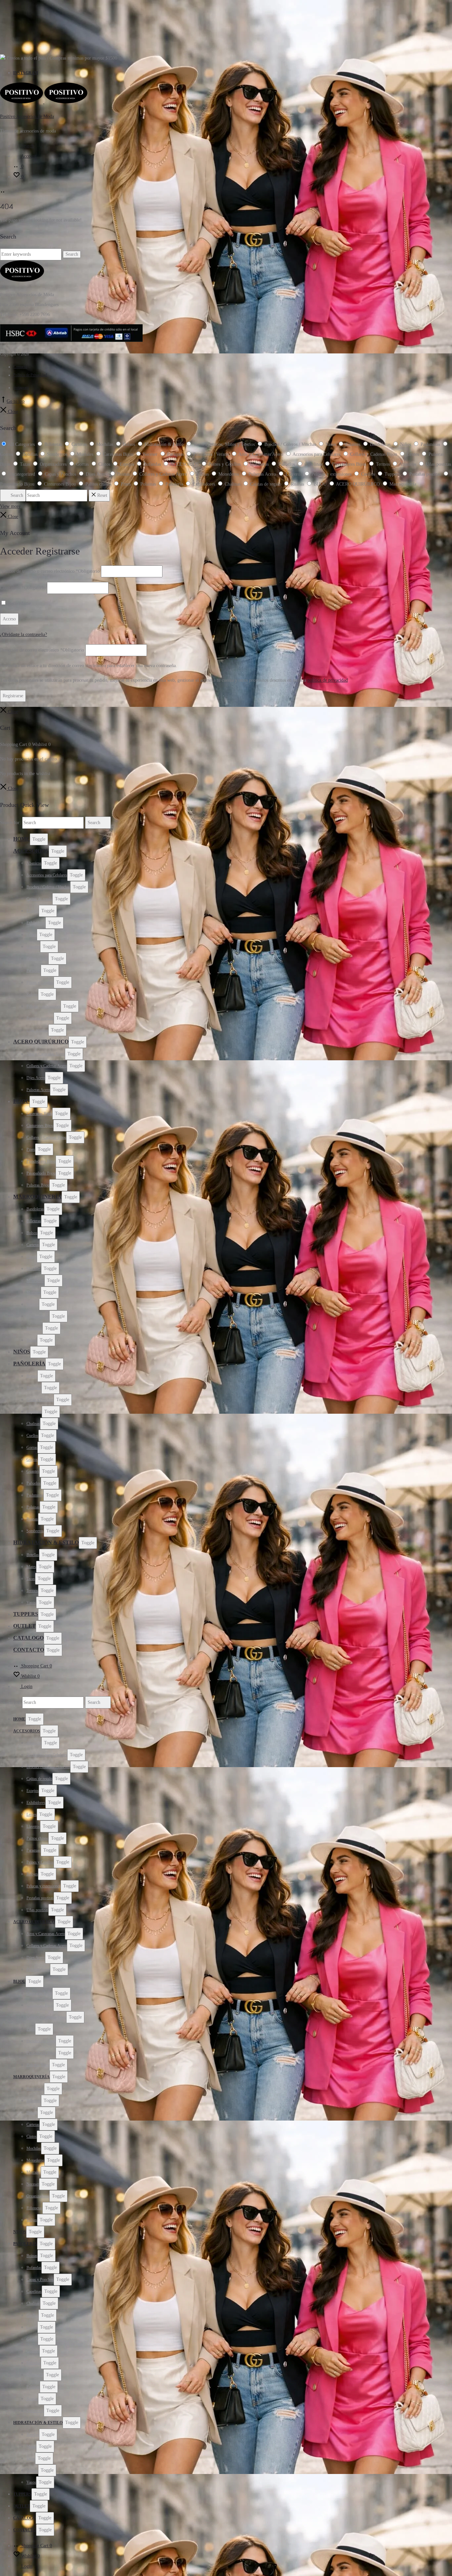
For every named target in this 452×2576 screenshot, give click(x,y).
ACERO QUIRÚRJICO (41, 1042)
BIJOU (21, 1101)
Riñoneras (34, 1328)
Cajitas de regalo (39, 899)
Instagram (26, 73)
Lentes (32, 935)
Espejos (33, 911)
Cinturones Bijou (40, 1126)
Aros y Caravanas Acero (46, 1054)
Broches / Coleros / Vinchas (48, 887)
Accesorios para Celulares (47, 875)
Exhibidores (36, 923)
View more (10, 506)
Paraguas (34, 971)
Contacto (20, 367)
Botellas (33, 1555)
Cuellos (32, 1436)
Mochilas (34, 1269)
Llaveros (33, 947)
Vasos (31, 1603)
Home (22, 839)
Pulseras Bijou (38, 1185)
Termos (32, 1591)
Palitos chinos (37, 959)
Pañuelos (34, 1483)
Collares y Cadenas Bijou (46, 1137)
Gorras (32, 1447)
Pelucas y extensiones (44, 1006)
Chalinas (33, 1424)
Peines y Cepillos (40, 982)
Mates (31, 1567)
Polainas (33, 1507)
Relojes (32, 994)
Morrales (34, 1292)
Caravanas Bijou (39, 1114)
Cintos (32, 1257)
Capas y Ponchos (40, 1400)
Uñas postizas (37, 1030)
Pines (31, 1149)
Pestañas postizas (40, 1018)
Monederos (35, 1281)
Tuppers (26, 1614)
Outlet (24, 1626)
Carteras (33, 1245)
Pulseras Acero (38, 1090)
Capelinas (34, 1412)
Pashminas (35, 1495)
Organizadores (38, 1316)
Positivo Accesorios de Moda (27, 116)
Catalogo (28, 1638)
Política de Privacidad (30, 375)
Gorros (32, 1459)
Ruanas (32, 1519)
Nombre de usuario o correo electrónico (50, 571)
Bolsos (32, 1233)
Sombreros (35, 1531)
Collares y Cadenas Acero (47, 1066)
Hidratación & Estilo (46, 1542)
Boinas (32, 1376)
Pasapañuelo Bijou (41, 1173)
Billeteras (34, 1221)
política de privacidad (328, 680)
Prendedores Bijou (41, 1161)
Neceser (33, 1304)
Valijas (32, 1340)
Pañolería (29, 1364)
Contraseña (23, 588)
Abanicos (34, 863)
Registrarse (13, 696)
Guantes (33, 1471)
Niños (22, 1352)
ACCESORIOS (31, 851)
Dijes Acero (36, 1078)
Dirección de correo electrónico (42, 650)
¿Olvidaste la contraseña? (23, 634)
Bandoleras (35, 1209)
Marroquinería (37, 1197)
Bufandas (34, 1388)
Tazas (31, 1579)
